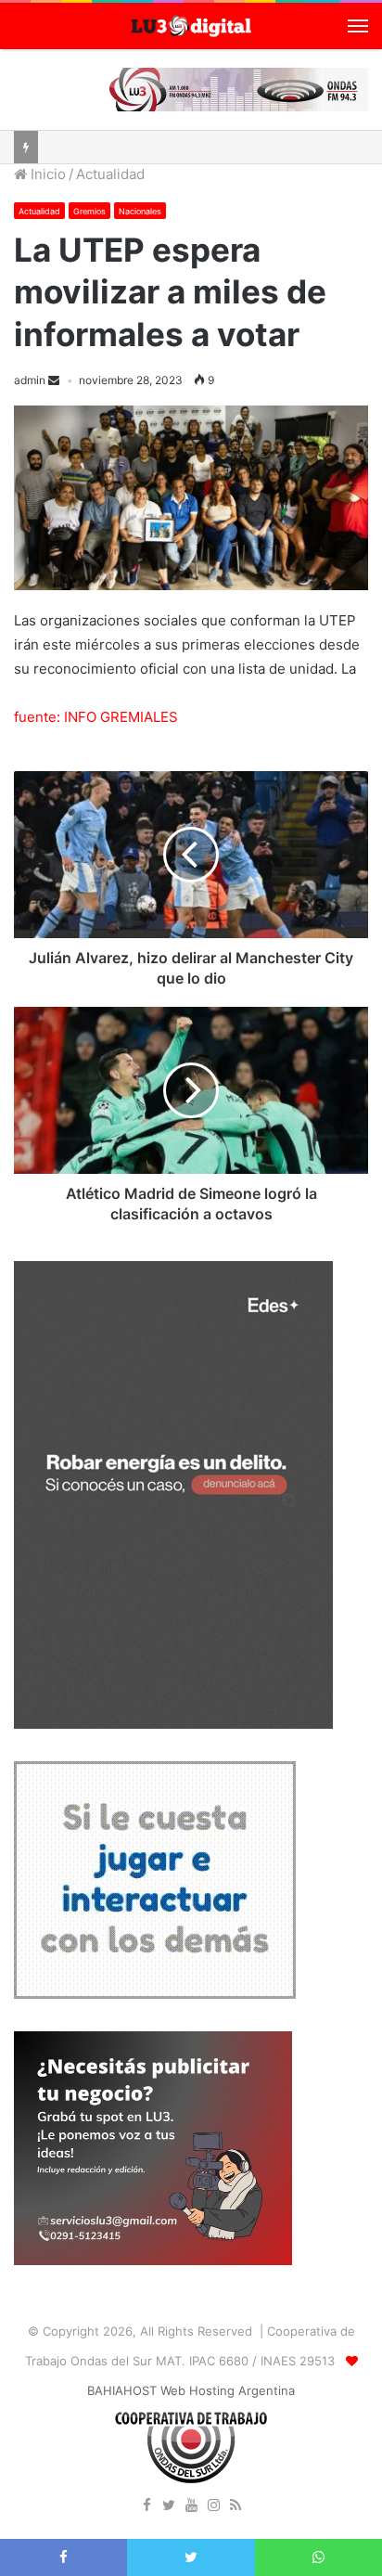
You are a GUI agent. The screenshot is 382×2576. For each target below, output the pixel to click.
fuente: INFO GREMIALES (96, 717)
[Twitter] (169, 2506)
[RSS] (236, 2506)
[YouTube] (191, 2506)
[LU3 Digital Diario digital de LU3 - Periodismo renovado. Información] (191, 26)
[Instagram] (213, 2506)
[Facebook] (146, 2506)
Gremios (89, 211)
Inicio (46, 174)
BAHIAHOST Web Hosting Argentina (191, 2390)
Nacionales (140, 211)
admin (30, 380)
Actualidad (110, 174)
